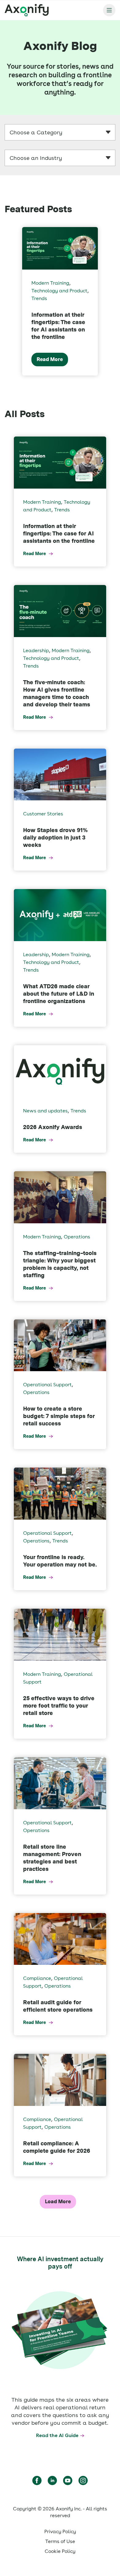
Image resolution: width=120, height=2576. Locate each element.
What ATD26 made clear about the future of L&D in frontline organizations (59, 994)
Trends (39, 298)
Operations (77, 1237)
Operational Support (47, 1385)
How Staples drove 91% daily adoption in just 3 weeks (55, 837)
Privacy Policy (60, 2531)
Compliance (37, 1978)
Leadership (36, 650)
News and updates (45, 1111)
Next (114, 301)
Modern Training (50, 283)
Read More (50, 359)
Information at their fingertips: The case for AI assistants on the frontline (59, 533)
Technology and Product (59, 291)
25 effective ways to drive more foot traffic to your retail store (59, 1706)
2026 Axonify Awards (53, 1127)
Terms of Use (60, 2541)
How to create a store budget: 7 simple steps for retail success (59, 1416)
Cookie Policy (60, 2551)
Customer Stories (43, 814)
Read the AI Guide (57, 2435)
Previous (6, 301)
